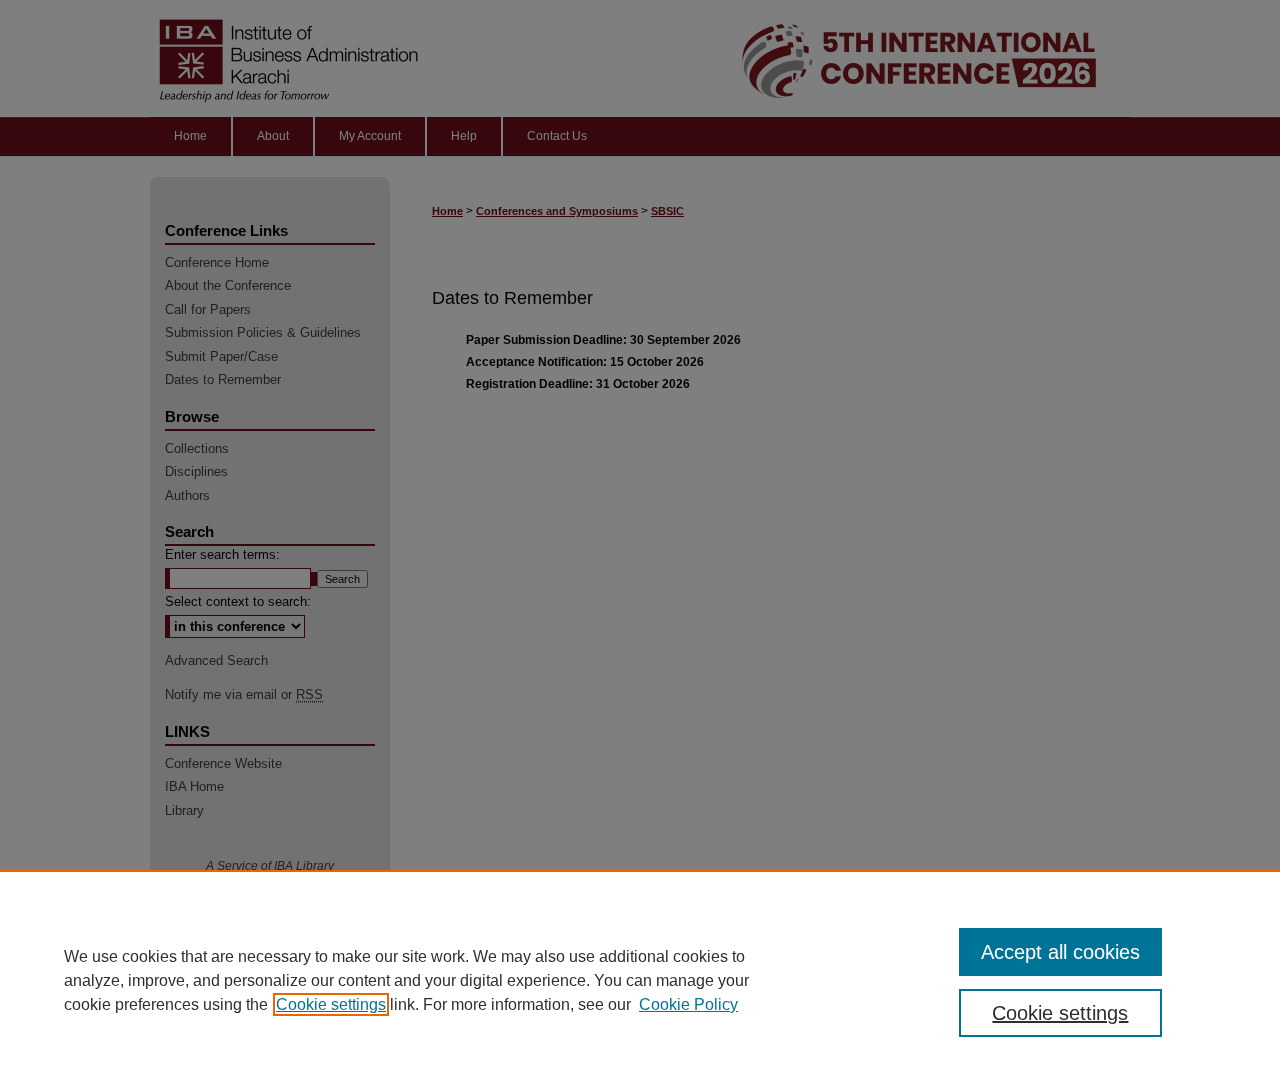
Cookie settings (331, 1004)
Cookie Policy (688, 1004)
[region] (640, 980)
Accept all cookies (1060, 952)
